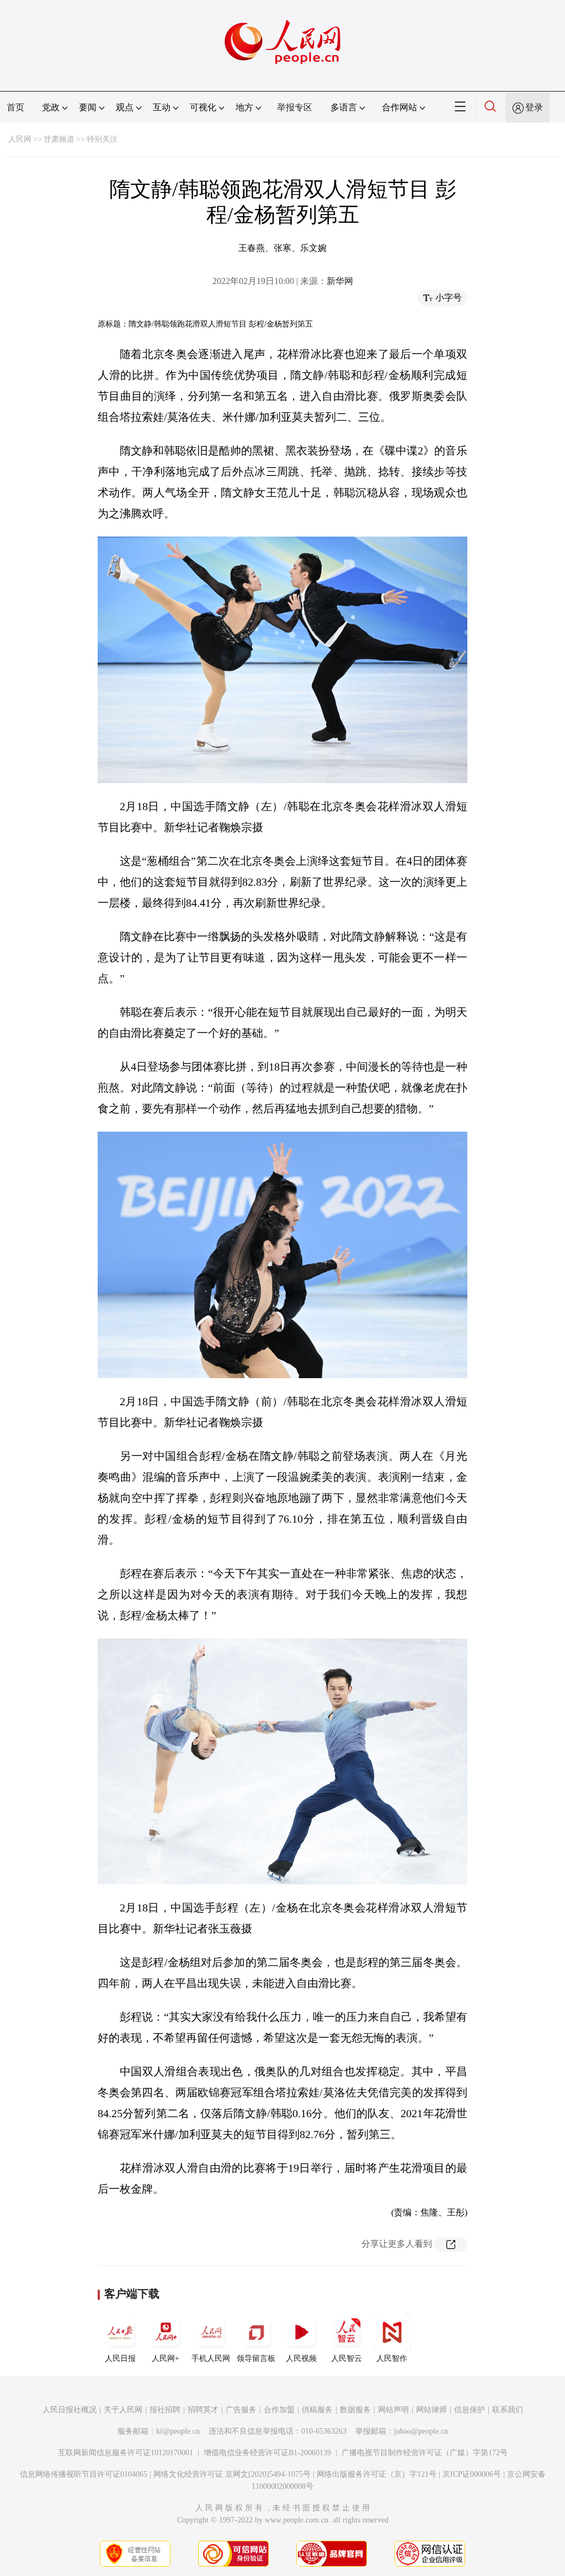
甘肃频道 (59, 139)
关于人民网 (123, 2410)
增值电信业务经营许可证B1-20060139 (267, 2453)
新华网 (340, 281)
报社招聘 (165, 2410)
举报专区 (295, 107)
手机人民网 (211, 2358)
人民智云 (347, 2358)
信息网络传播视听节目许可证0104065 (84, 2474)
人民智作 (392, 2358)
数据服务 (355, 2410)
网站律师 (431, 2410)
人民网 (20, 139)
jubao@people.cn (421, 2431)
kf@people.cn (178, 2431)
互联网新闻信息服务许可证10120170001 (126, 2453)
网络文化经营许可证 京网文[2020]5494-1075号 (232, 2474)
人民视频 (301, 2358)
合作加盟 (279, 2410)
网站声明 (393, 2410)
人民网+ (166, 2358)
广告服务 (241, 2410)
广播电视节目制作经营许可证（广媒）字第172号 (425, 2453)
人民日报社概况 (70, 2410)
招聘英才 (203, 2410)
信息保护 (470, 2410)
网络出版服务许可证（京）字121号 (377, 2474)
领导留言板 (256, 2358)
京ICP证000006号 (472, 2474)
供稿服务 (317, 2410)
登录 (534, 107)
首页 (15, 107)
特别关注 (102, 139)
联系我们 (508, 2410)
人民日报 (120, 2358)
